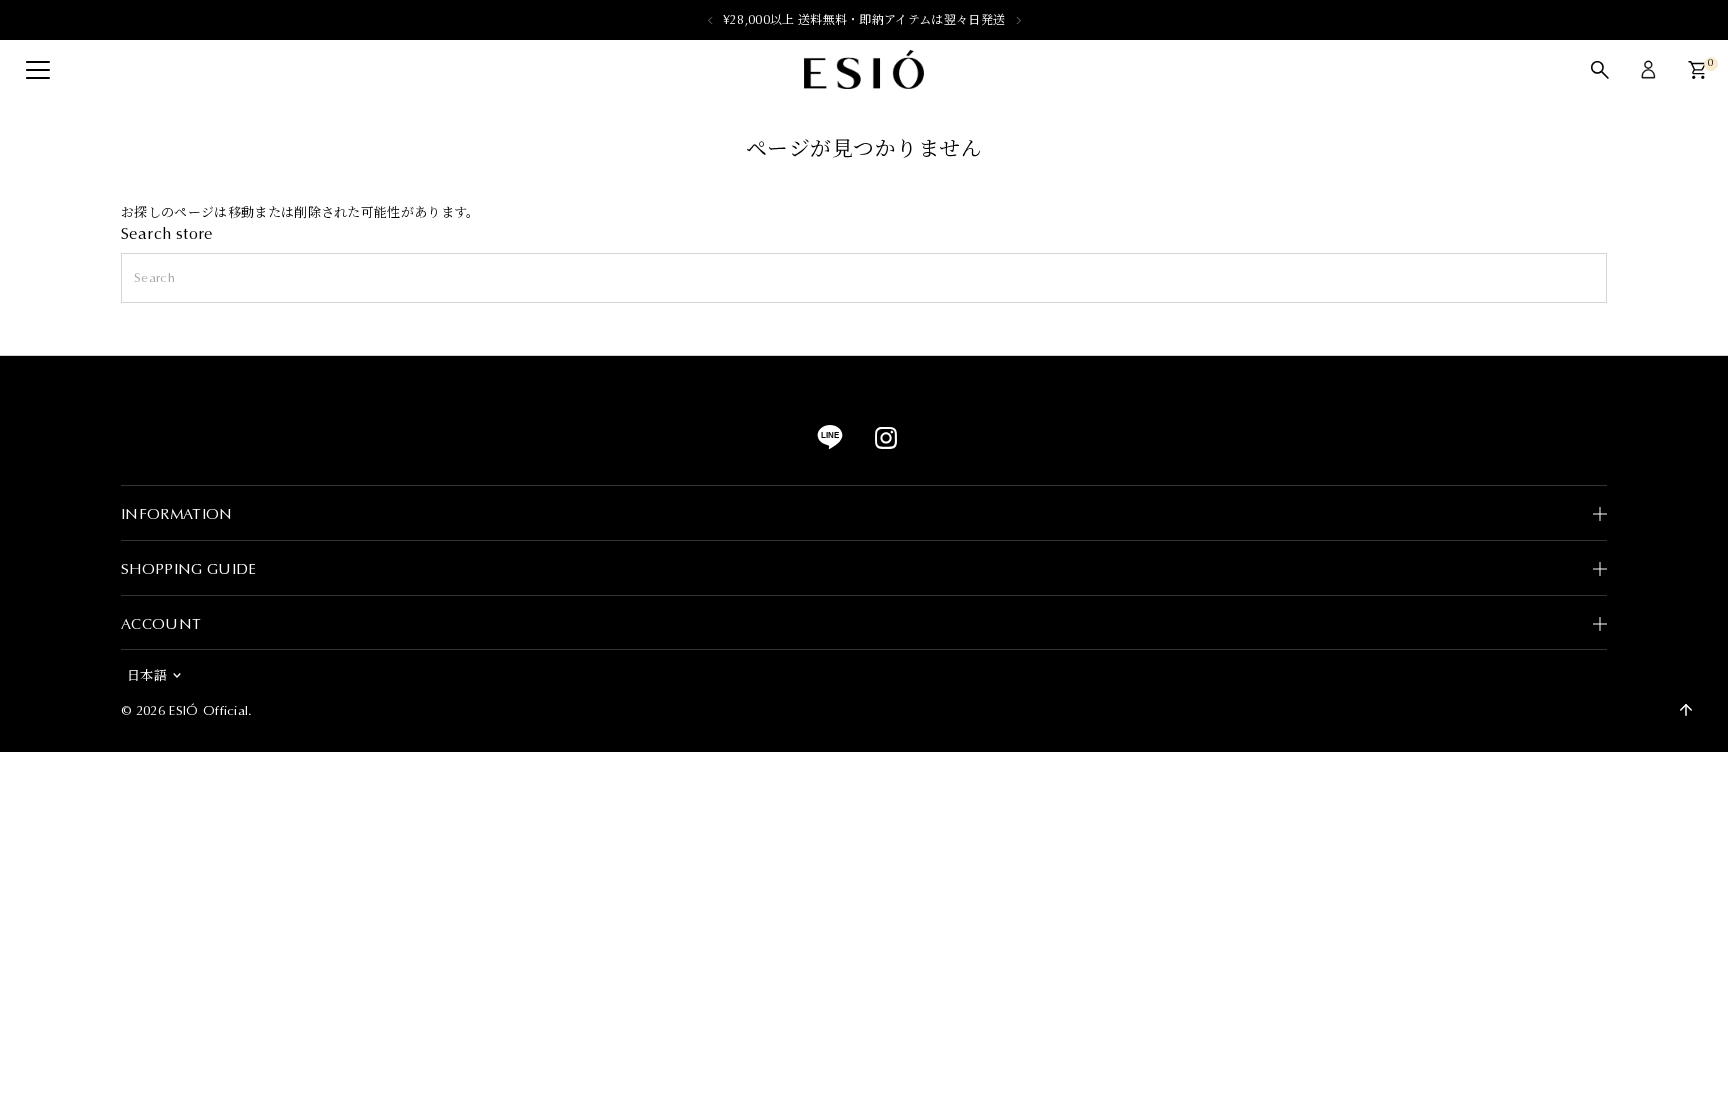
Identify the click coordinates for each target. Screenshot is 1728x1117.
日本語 (147, 675)
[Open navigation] (38, 70)
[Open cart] (1697, 70)
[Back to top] (1686, 710)
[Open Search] (1600, 70)
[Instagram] (886, 445)
